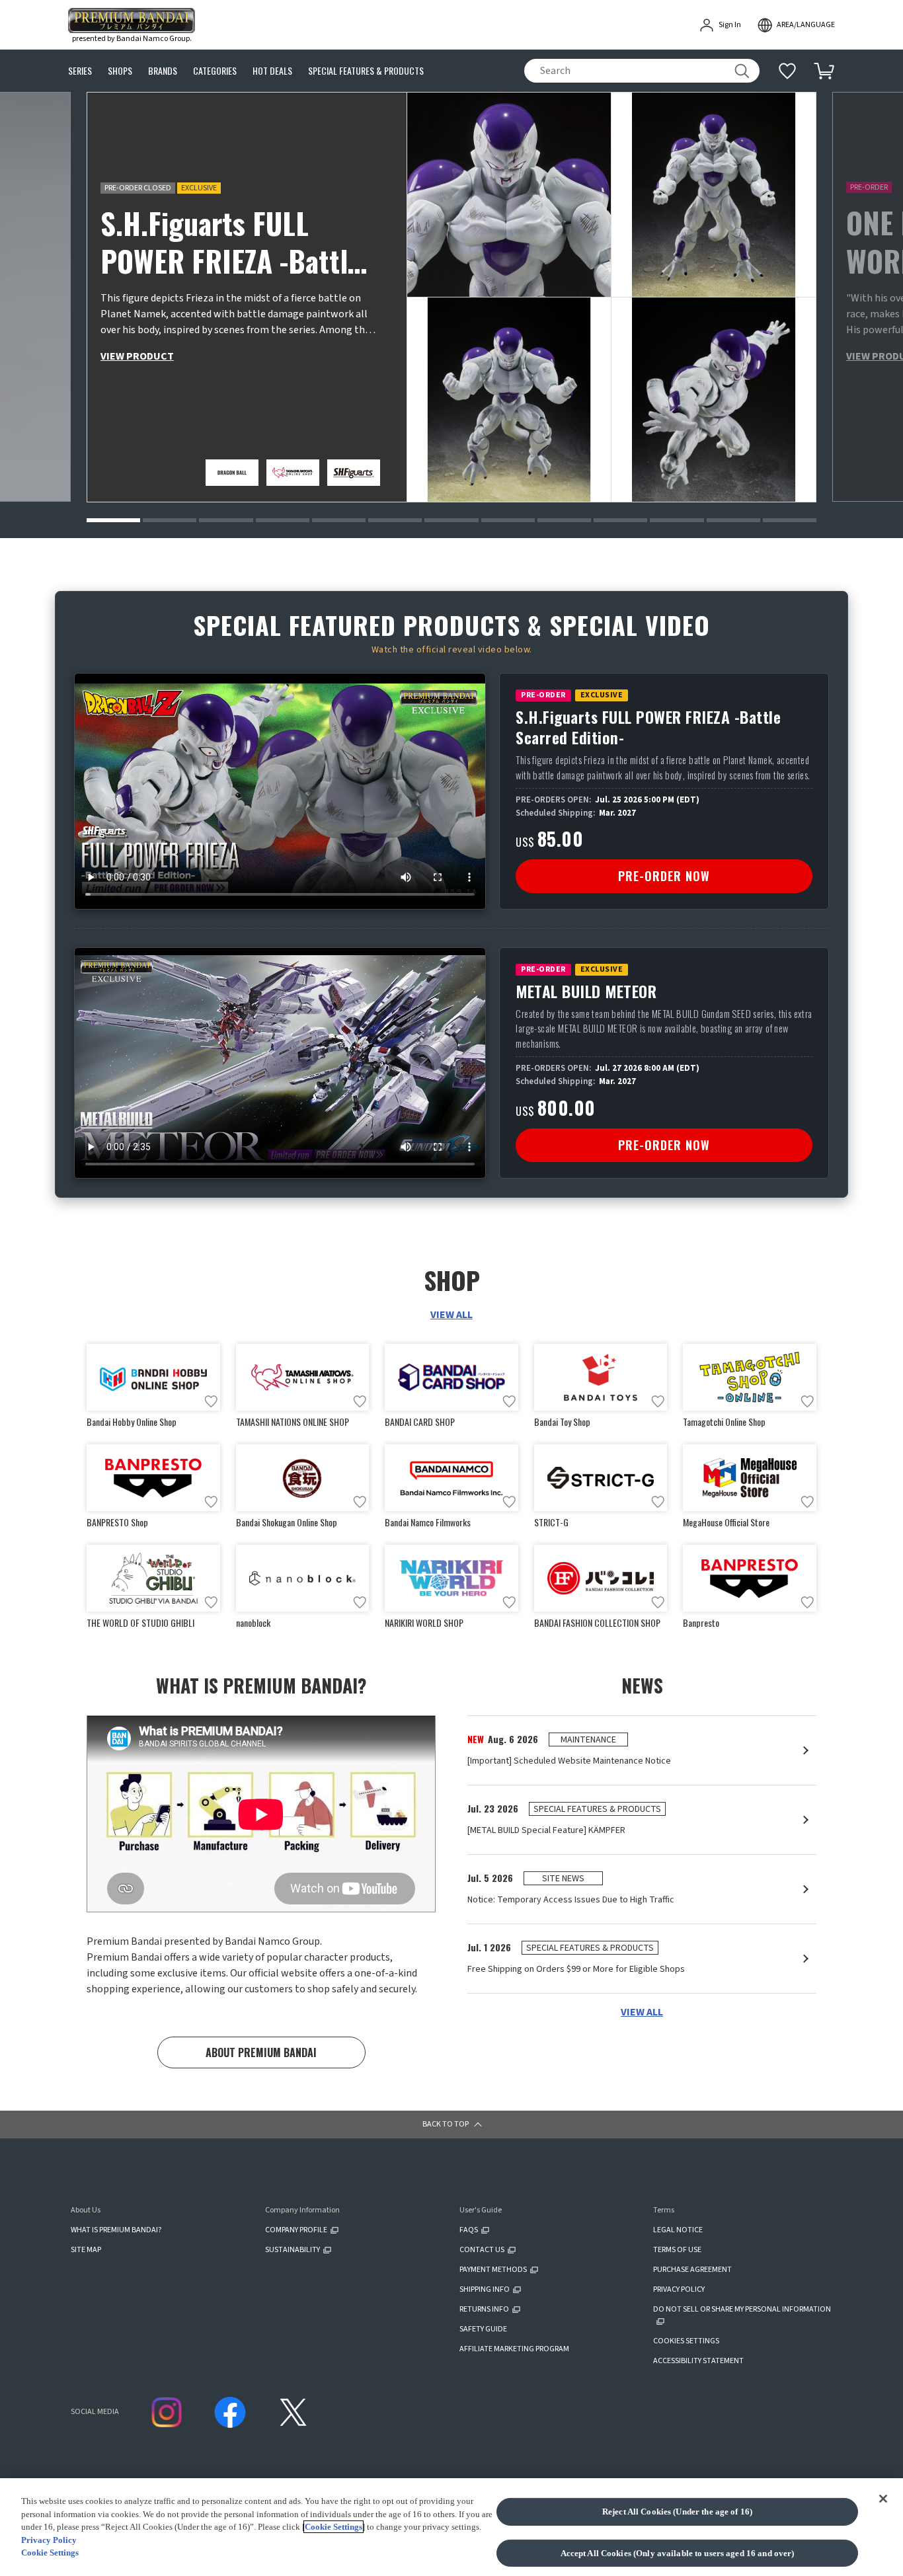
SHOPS (120, 71)
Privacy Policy (49, 2540)
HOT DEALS (272, 71)
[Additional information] (787, 71)
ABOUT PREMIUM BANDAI (261, 2052)
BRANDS (163, 71)
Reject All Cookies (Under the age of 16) (677, 2512)
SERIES (80, 71)
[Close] (883, 2499)
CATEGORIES (215, 71)
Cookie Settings (334, 2527)
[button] (113, 520)
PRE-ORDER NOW (664, 876)
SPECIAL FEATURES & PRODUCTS (366, 71)
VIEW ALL (451, 1315)
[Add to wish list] (211, 1401)
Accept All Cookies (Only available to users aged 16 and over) (678, 2553)
